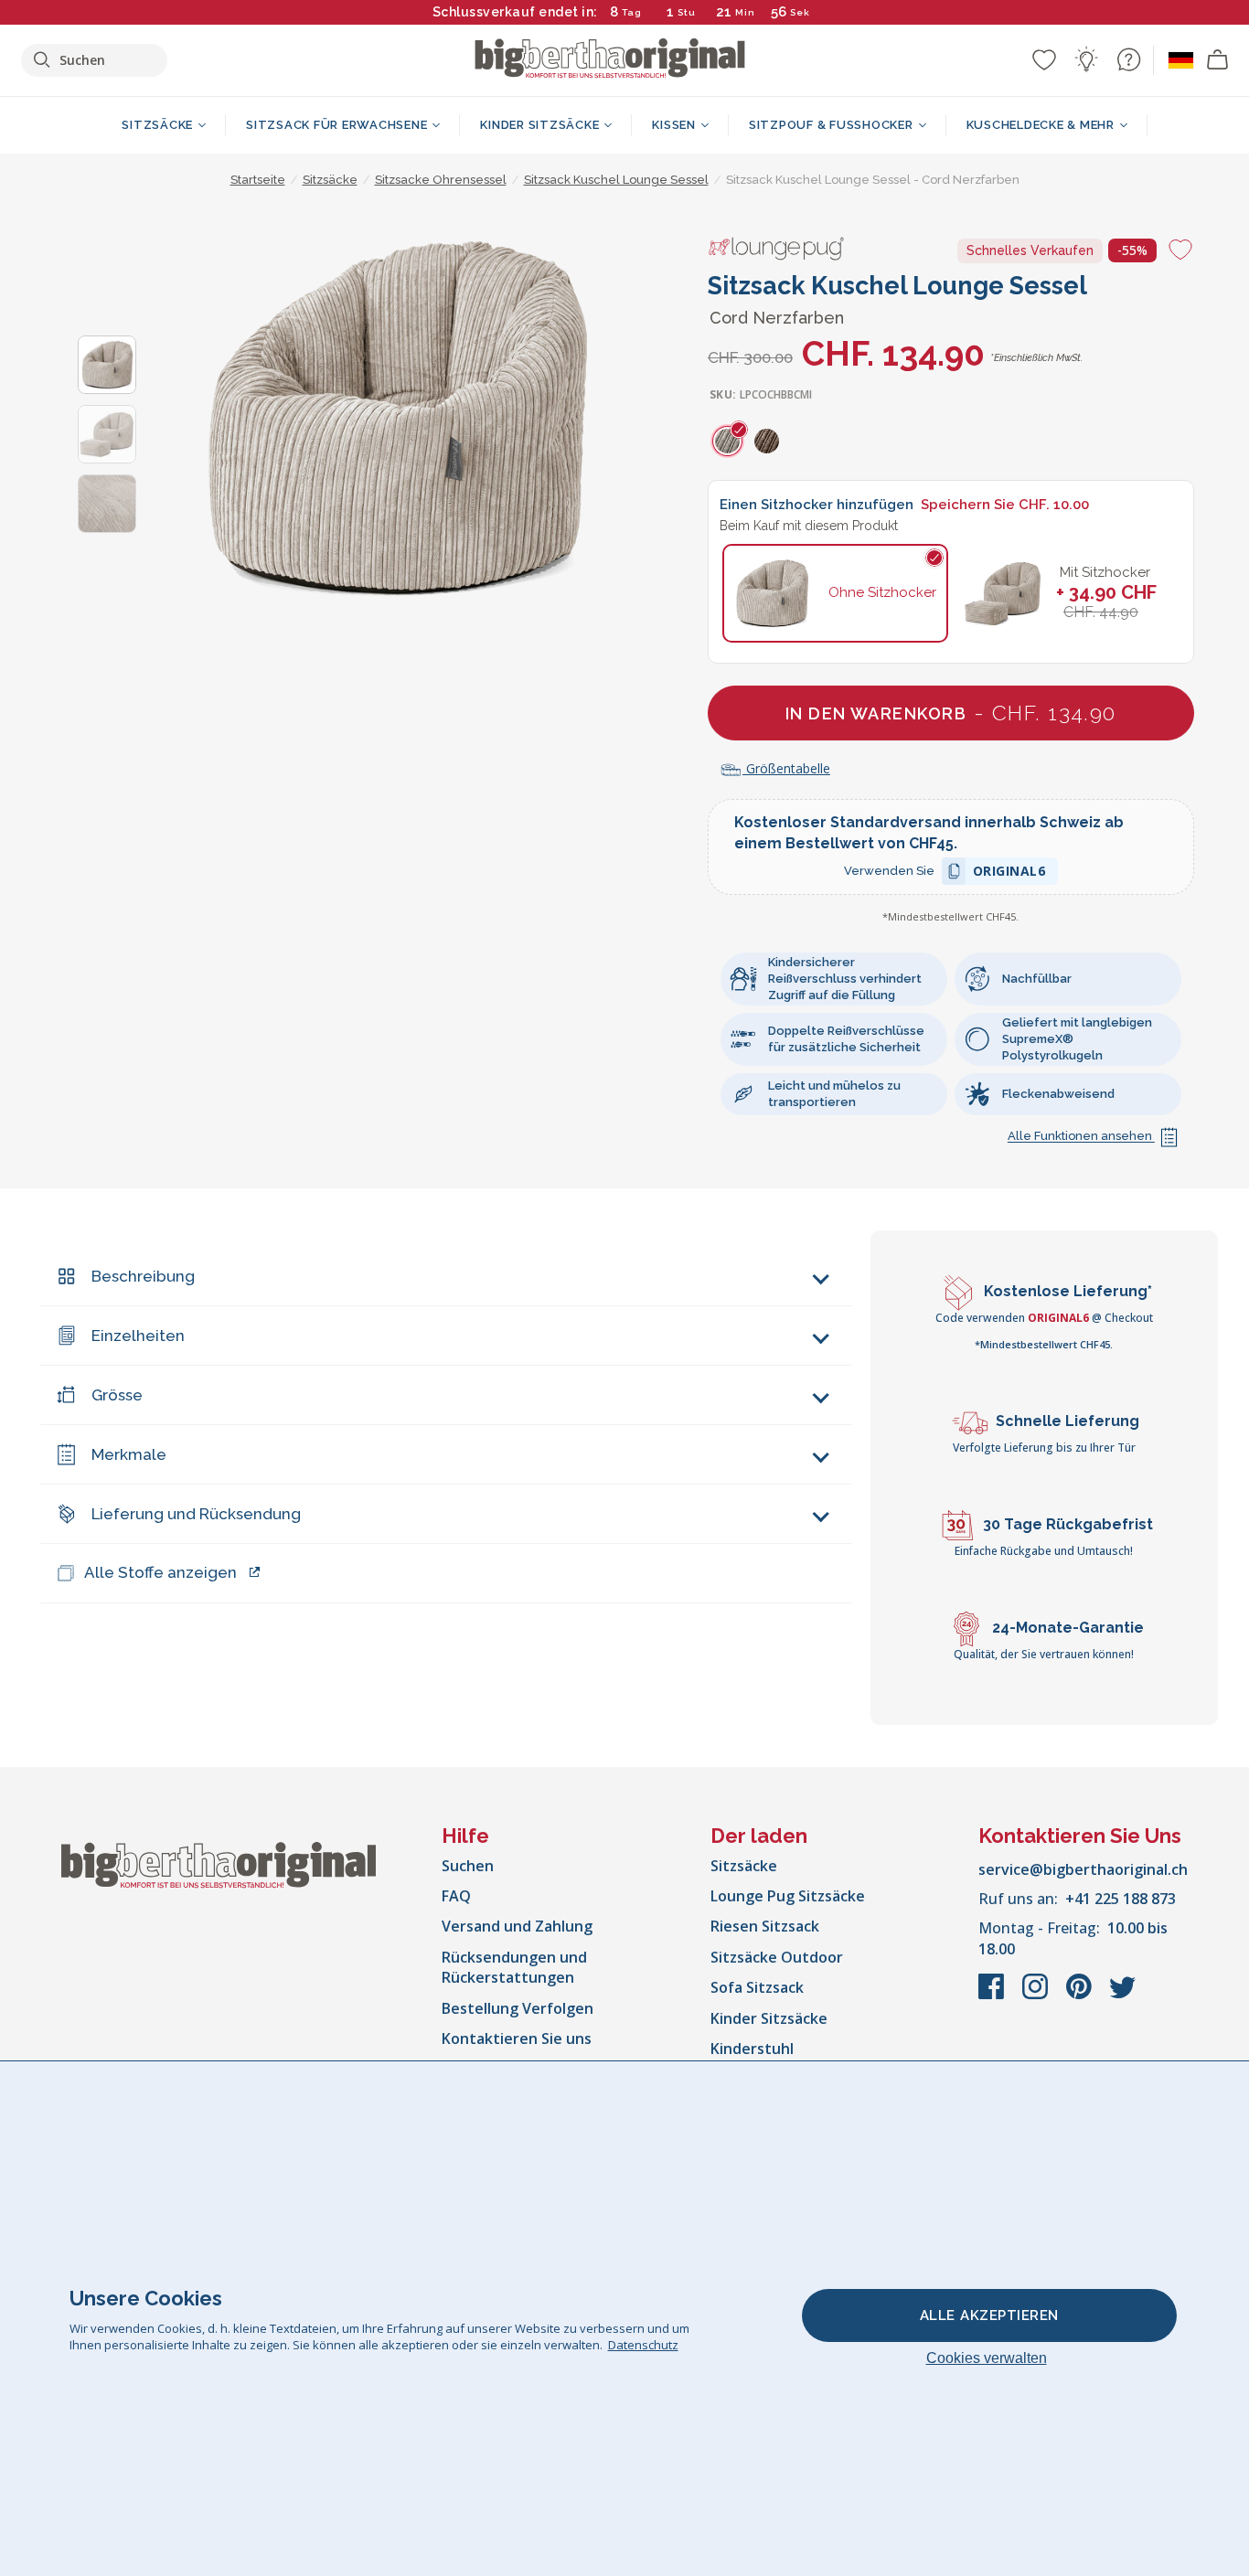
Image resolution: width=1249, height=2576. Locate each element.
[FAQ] (1128, 59)
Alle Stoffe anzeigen (160, 1572)
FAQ (456, 1896)
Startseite (258, 180)
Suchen (468, 1866)
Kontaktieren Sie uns (517, 2038)
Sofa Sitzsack (757, 1987)
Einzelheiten (138, 1336)
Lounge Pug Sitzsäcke (788, 1896)
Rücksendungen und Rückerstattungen (514, 1967)
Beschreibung (143, 1276)
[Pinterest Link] (1081, 1996)
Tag (632, 12)
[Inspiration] (1086, 59)
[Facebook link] (993, 1996)
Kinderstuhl (752, 2049)
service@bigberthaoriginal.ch (1083, 1869)
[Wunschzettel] (1044, 59)
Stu (687, 12)
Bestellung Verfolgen (518, 2008)
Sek (800, 12)
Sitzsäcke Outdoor (777, 1957)
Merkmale (129, 1454)
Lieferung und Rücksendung (196, 1514)
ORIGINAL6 (1009, 873)
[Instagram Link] (1037, 1996)
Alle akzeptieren (989, 2315)
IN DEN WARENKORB (951, 713)
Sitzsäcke (744, 1866)
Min (745, 12)
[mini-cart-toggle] (1218, 60)
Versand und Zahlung (517, 1926)
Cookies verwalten (987, 2358)
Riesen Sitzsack (765, 1926)
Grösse (117, 1395)
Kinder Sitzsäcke (769, 2018)
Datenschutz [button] (643, 2345)
